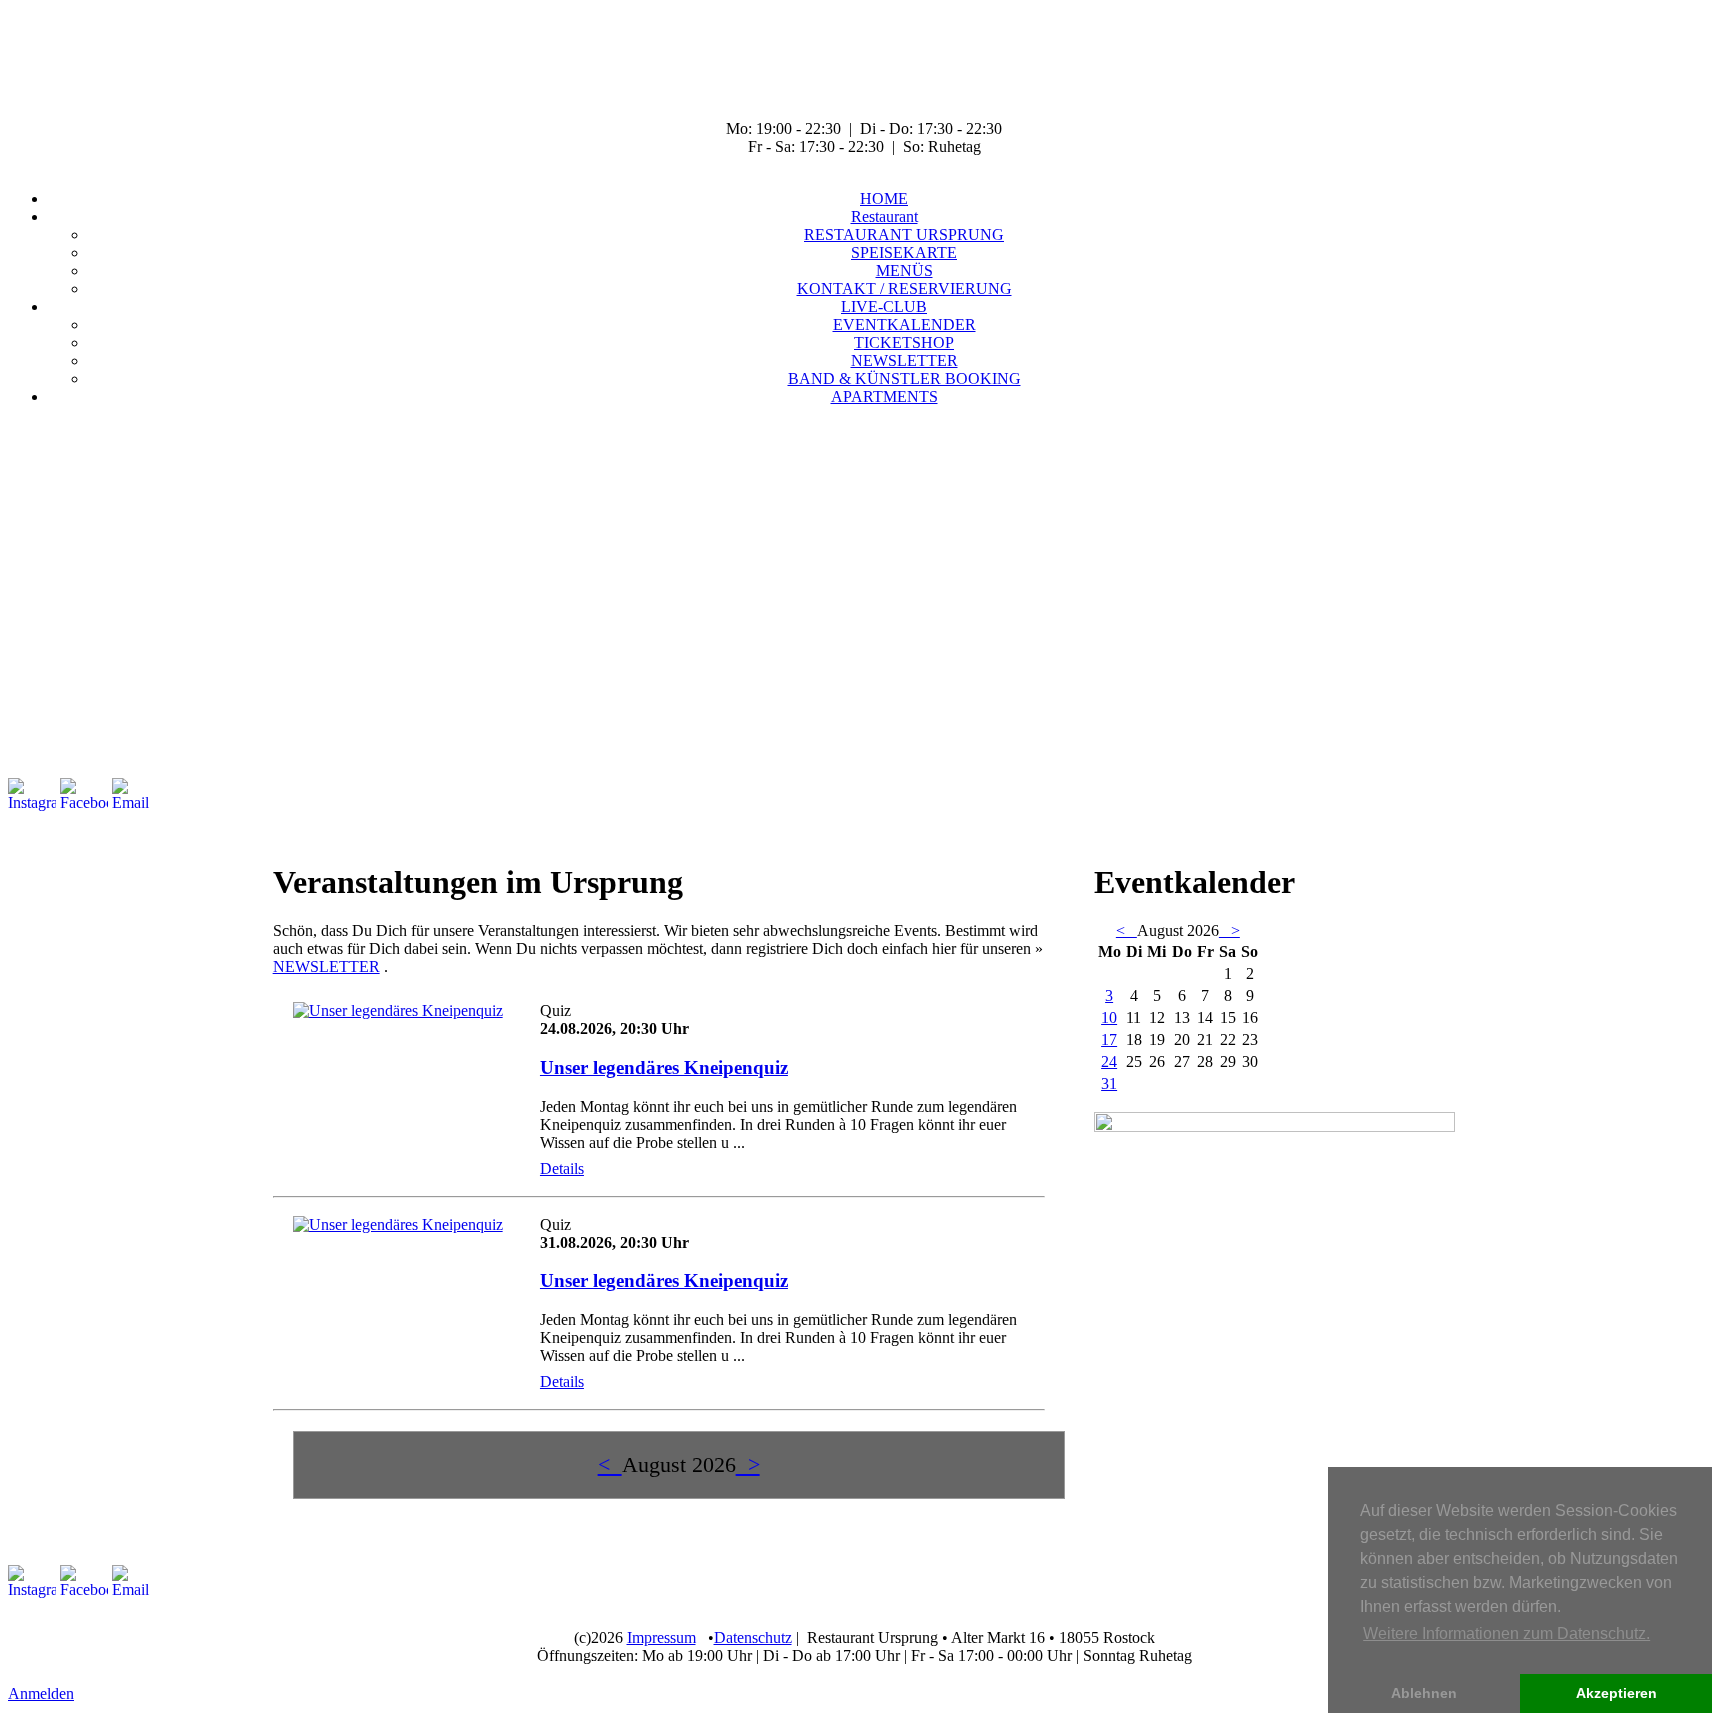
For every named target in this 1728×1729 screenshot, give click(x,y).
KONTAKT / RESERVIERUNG (904, 288)
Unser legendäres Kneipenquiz (664, 1067)
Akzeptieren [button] (1616, 1693)
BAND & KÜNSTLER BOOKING (904, 378)
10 (1109, 1017)
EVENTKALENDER (904, 324)
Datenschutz (753, 1637)
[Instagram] (32, 795)
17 (1109, 1039)
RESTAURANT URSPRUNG (904, 234)
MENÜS (904, 270)
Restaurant (884, 216)
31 (1109, 1083)
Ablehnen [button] (1424, 1693)
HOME (884, 198)
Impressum (661, 1637)
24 (1109, 1061)
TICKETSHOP (904, 342)
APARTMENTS (884, 396)
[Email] (136, 795)
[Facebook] (84, 795)
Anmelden (41, 1693)
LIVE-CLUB (884, 306)
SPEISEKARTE (904, 252)
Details (562, 1168)
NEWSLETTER (904, 360)
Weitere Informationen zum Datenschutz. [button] (1506, 1633)
